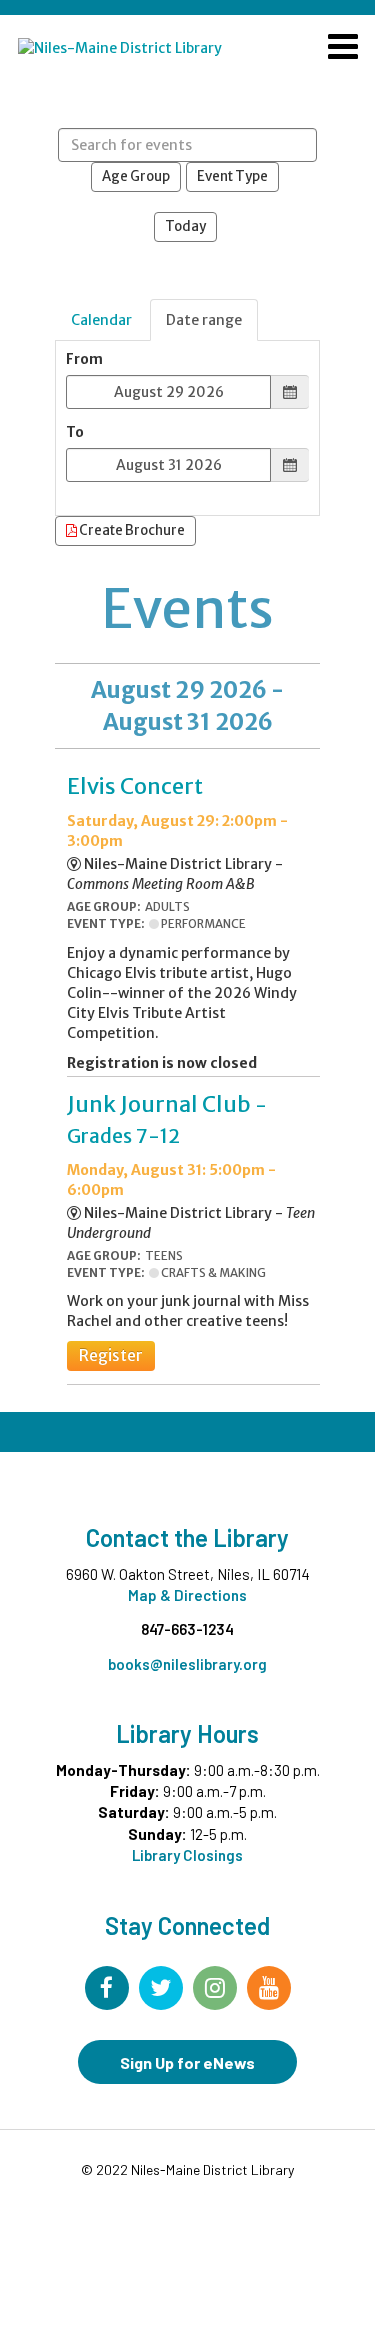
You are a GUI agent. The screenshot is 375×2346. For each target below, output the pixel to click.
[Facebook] (107, 1988)
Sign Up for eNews (187, 2062)
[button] (343, 49)
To (75, 432)
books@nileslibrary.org (187, 1664)
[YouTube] (269, 1988)
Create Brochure (131, 530)
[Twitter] (161, 1988)
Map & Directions (187, 1595)
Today (185, 226)
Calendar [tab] (101, 320)
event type (232, 176)
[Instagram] (215, 1988)
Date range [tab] (204, 320)
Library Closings (187, 1855)
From (84, 359)
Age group (136, 176)
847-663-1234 (187, 1629)
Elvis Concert (135, 786)
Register (111, 1355)
